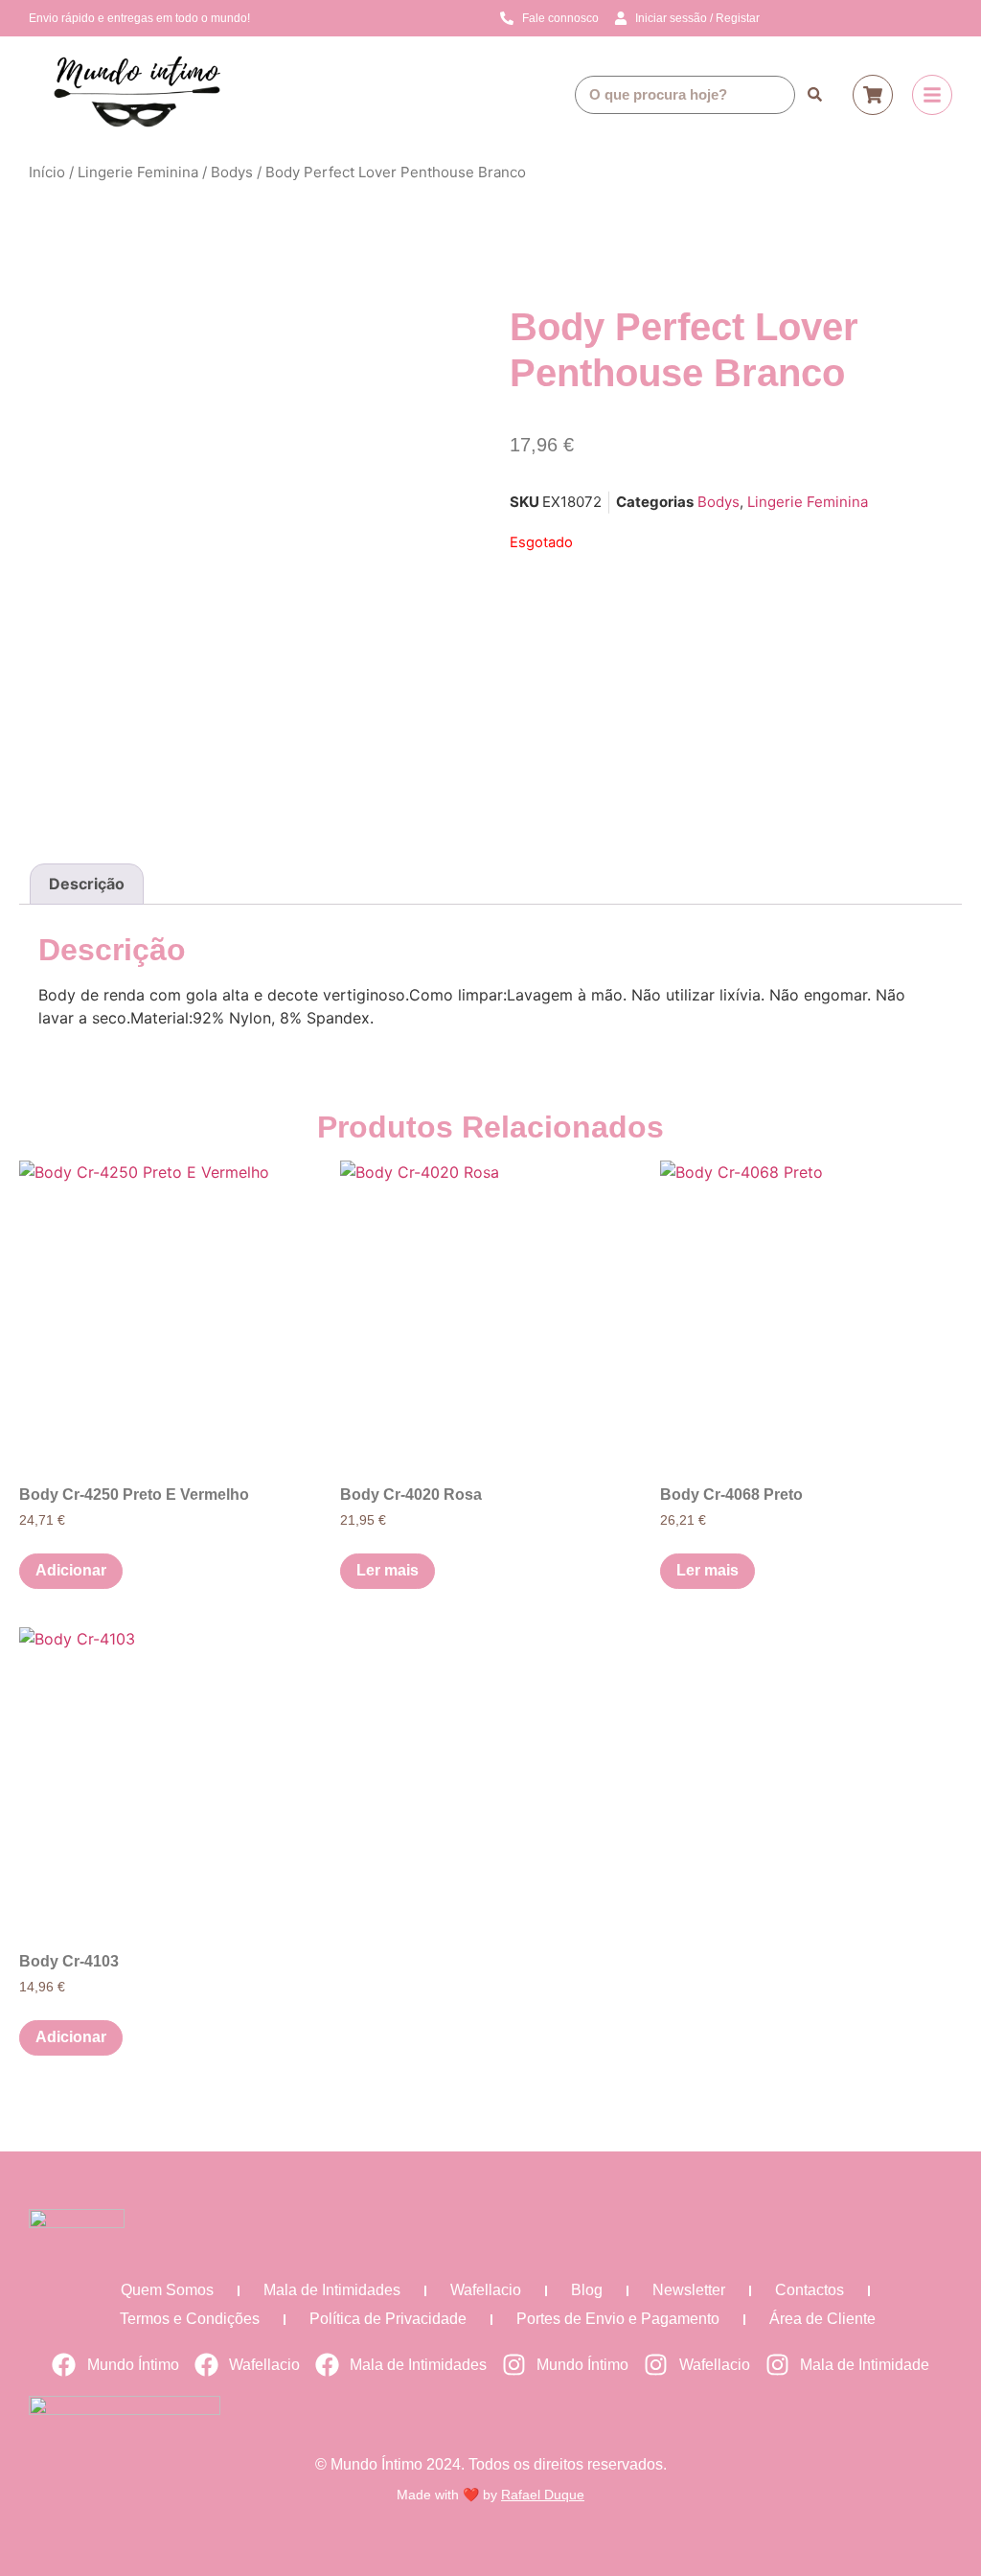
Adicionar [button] (71, 1570)
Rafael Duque (543, 2495)
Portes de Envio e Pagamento (618, 2319)
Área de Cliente (822, 2319)
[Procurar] (814, 95)
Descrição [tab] (87, 884)
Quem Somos (167, 2290)
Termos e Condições (190, 2319)
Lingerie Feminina (138, 172)
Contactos (810, 2290)
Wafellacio (486, 2290)
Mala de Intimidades (332, 2290)
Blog (587, 2290)
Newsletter (689, 2290)
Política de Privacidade (388, 2319)
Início (47, 172)
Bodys (232, 172)
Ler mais (388, 1570)
